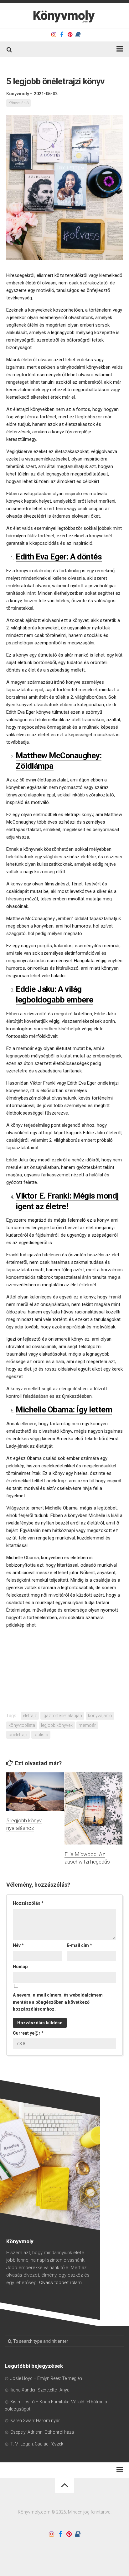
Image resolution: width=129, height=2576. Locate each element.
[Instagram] (54, 35)
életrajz (30, 1716)
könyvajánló (100, 1716)
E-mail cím (79, 1945)
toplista (41, 1735)
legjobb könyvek (57, 1725)
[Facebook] (62, 35)
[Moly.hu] (78, 35)
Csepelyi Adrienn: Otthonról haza (42, 2432)
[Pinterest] (70, 35)
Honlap (20, 1967)
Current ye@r (28, 2033)
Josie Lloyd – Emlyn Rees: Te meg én (46, 2378)
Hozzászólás (28, 1903)
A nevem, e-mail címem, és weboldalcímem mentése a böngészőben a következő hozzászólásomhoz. (58, 2002)
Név (18, 1945)
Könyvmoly (18, 94)
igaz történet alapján (62, 1716)
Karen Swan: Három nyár (35, 2421)
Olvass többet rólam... (62, 2283)
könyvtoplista (22, 1725)
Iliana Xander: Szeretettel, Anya (40, 2390)
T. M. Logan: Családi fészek (37, 2444)
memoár (87, 1725)
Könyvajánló (18, 103)
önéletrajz (18, 1735)
